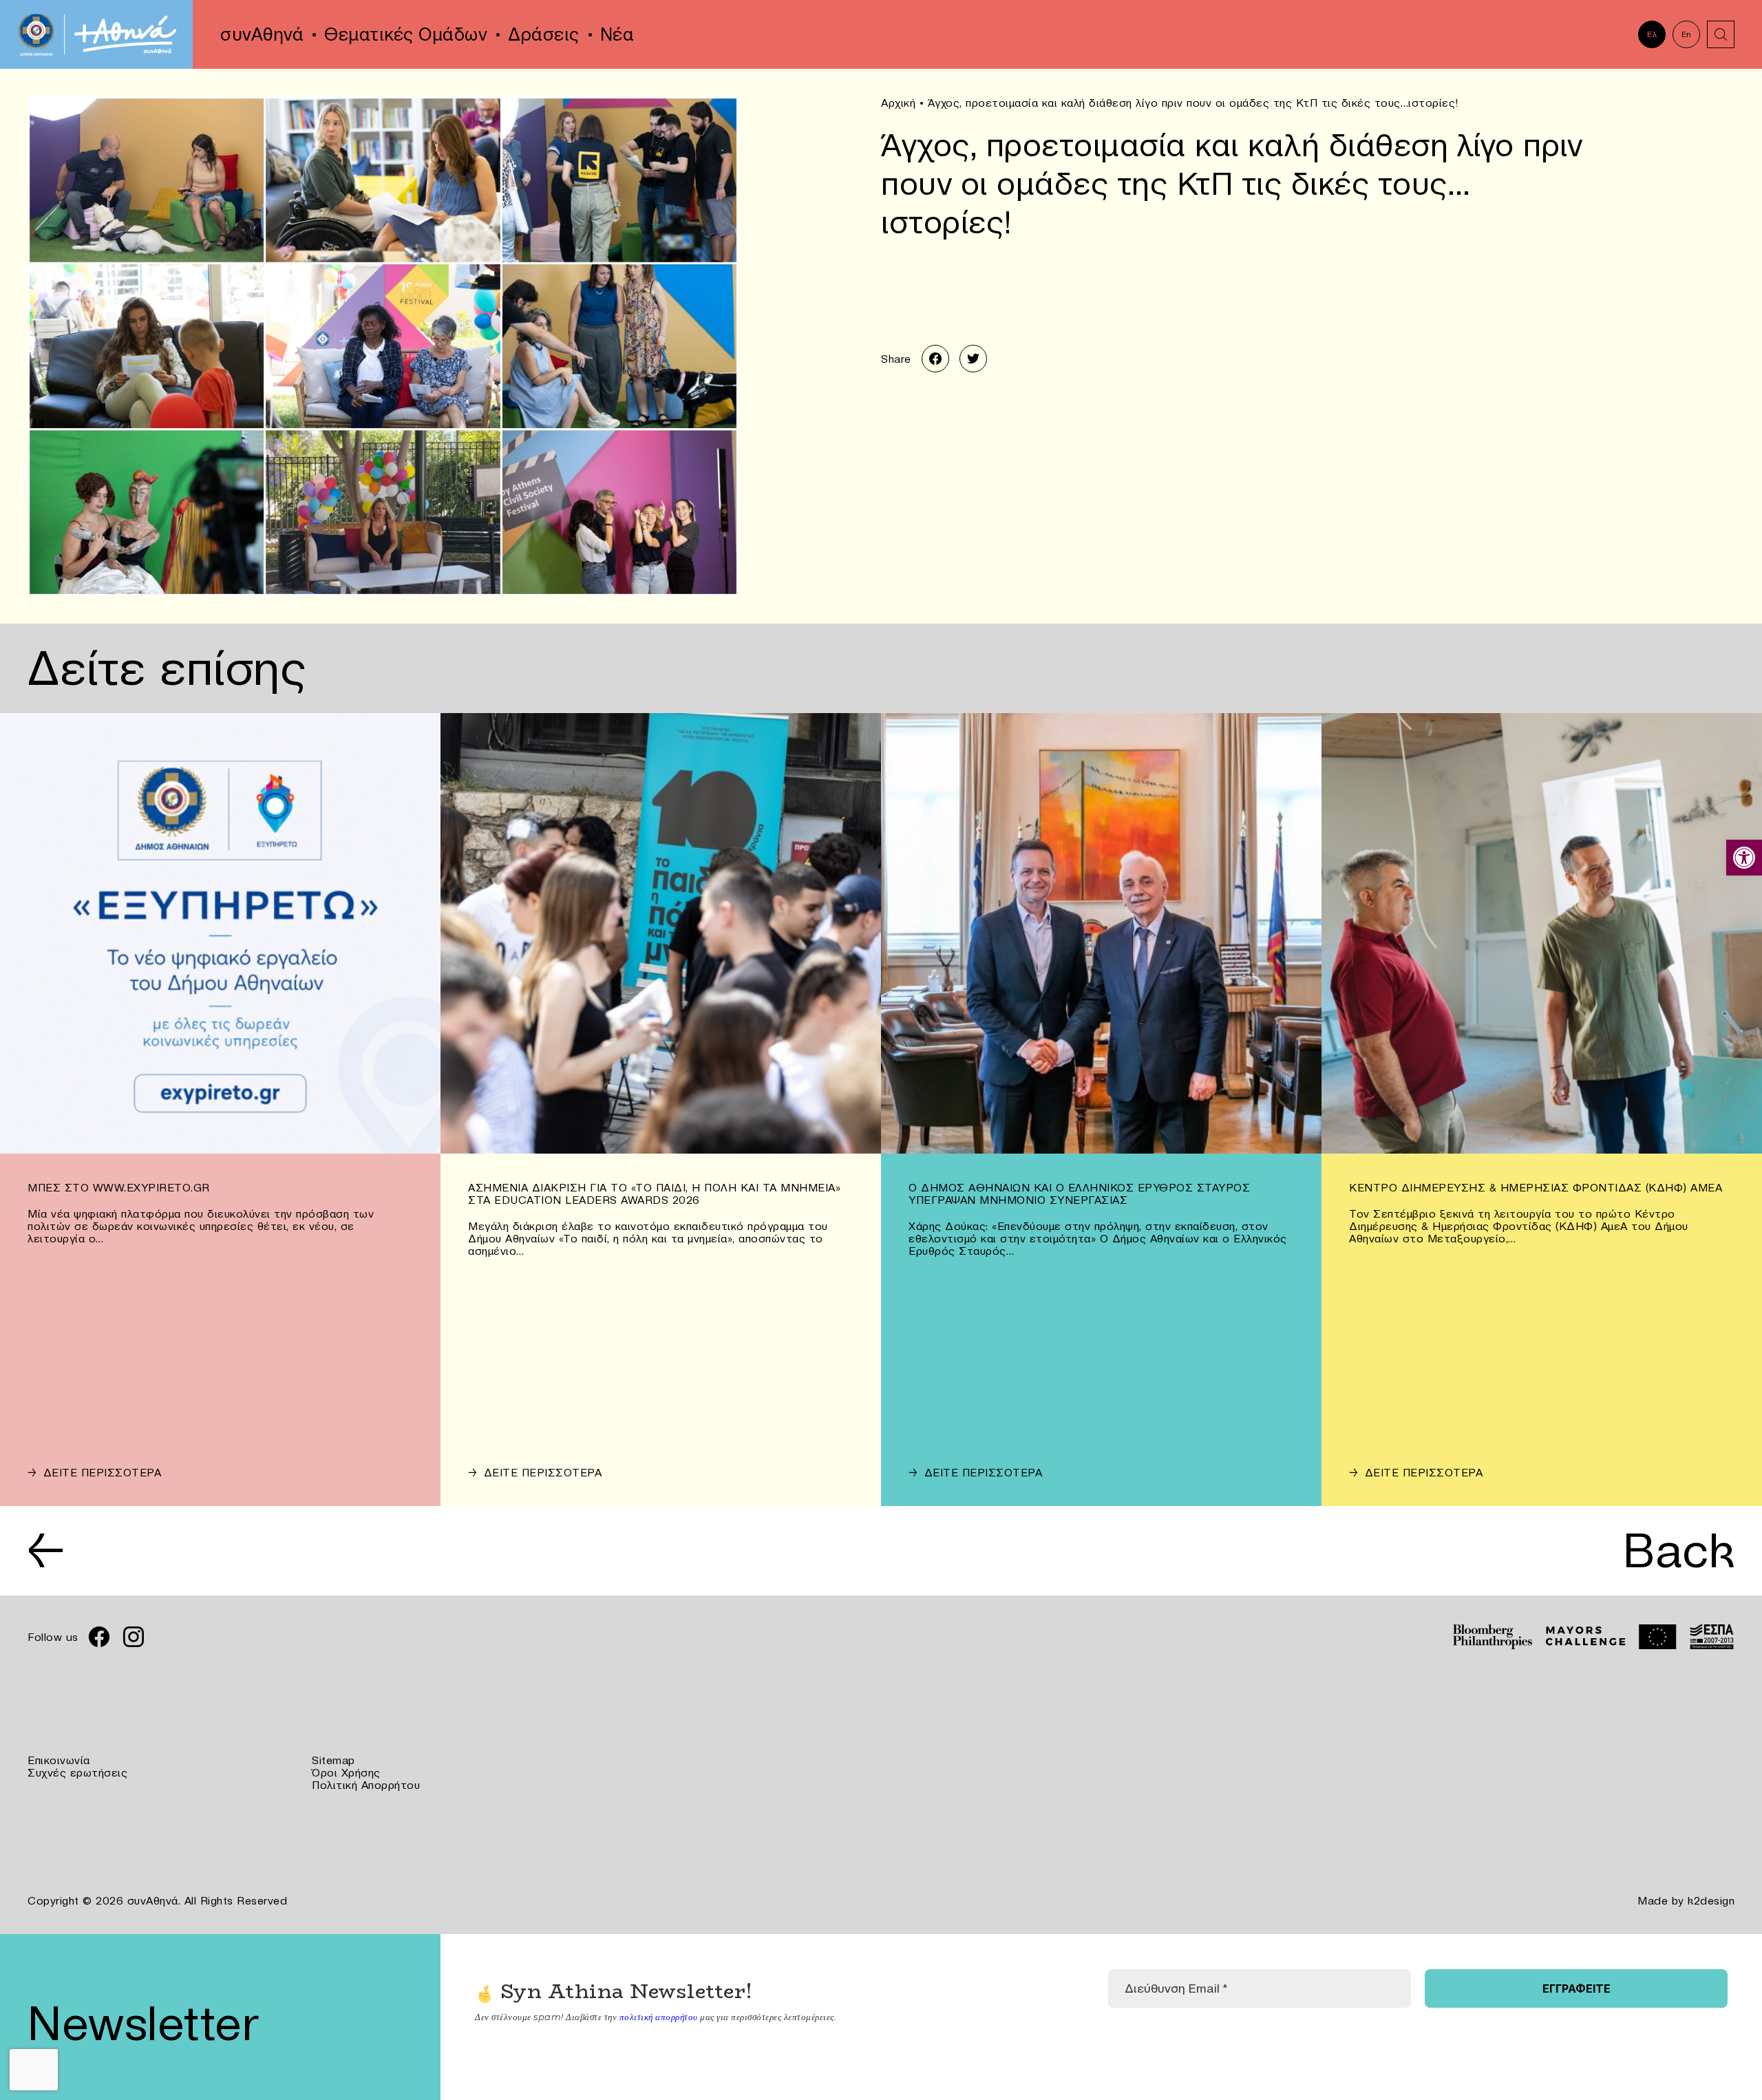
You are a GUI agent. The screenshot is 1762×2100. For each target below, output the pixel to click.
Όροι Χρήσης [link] (346, 1772)
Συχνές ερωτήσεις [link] (77, 1772)
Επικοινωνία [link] (59, 1760)
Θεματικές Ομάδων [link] (406, 34)
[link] (1744, 858)
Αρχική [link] (898, 103)
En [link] (1687, 34)
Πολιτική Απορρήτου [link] (366, 1785)
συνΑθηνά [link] (262, 34)
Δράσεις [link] (544, 34)
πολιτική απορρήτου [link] (659, 2017)
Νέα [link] (617, 34)
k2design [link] (1711, 1900)
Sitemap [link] (333, 1760)
